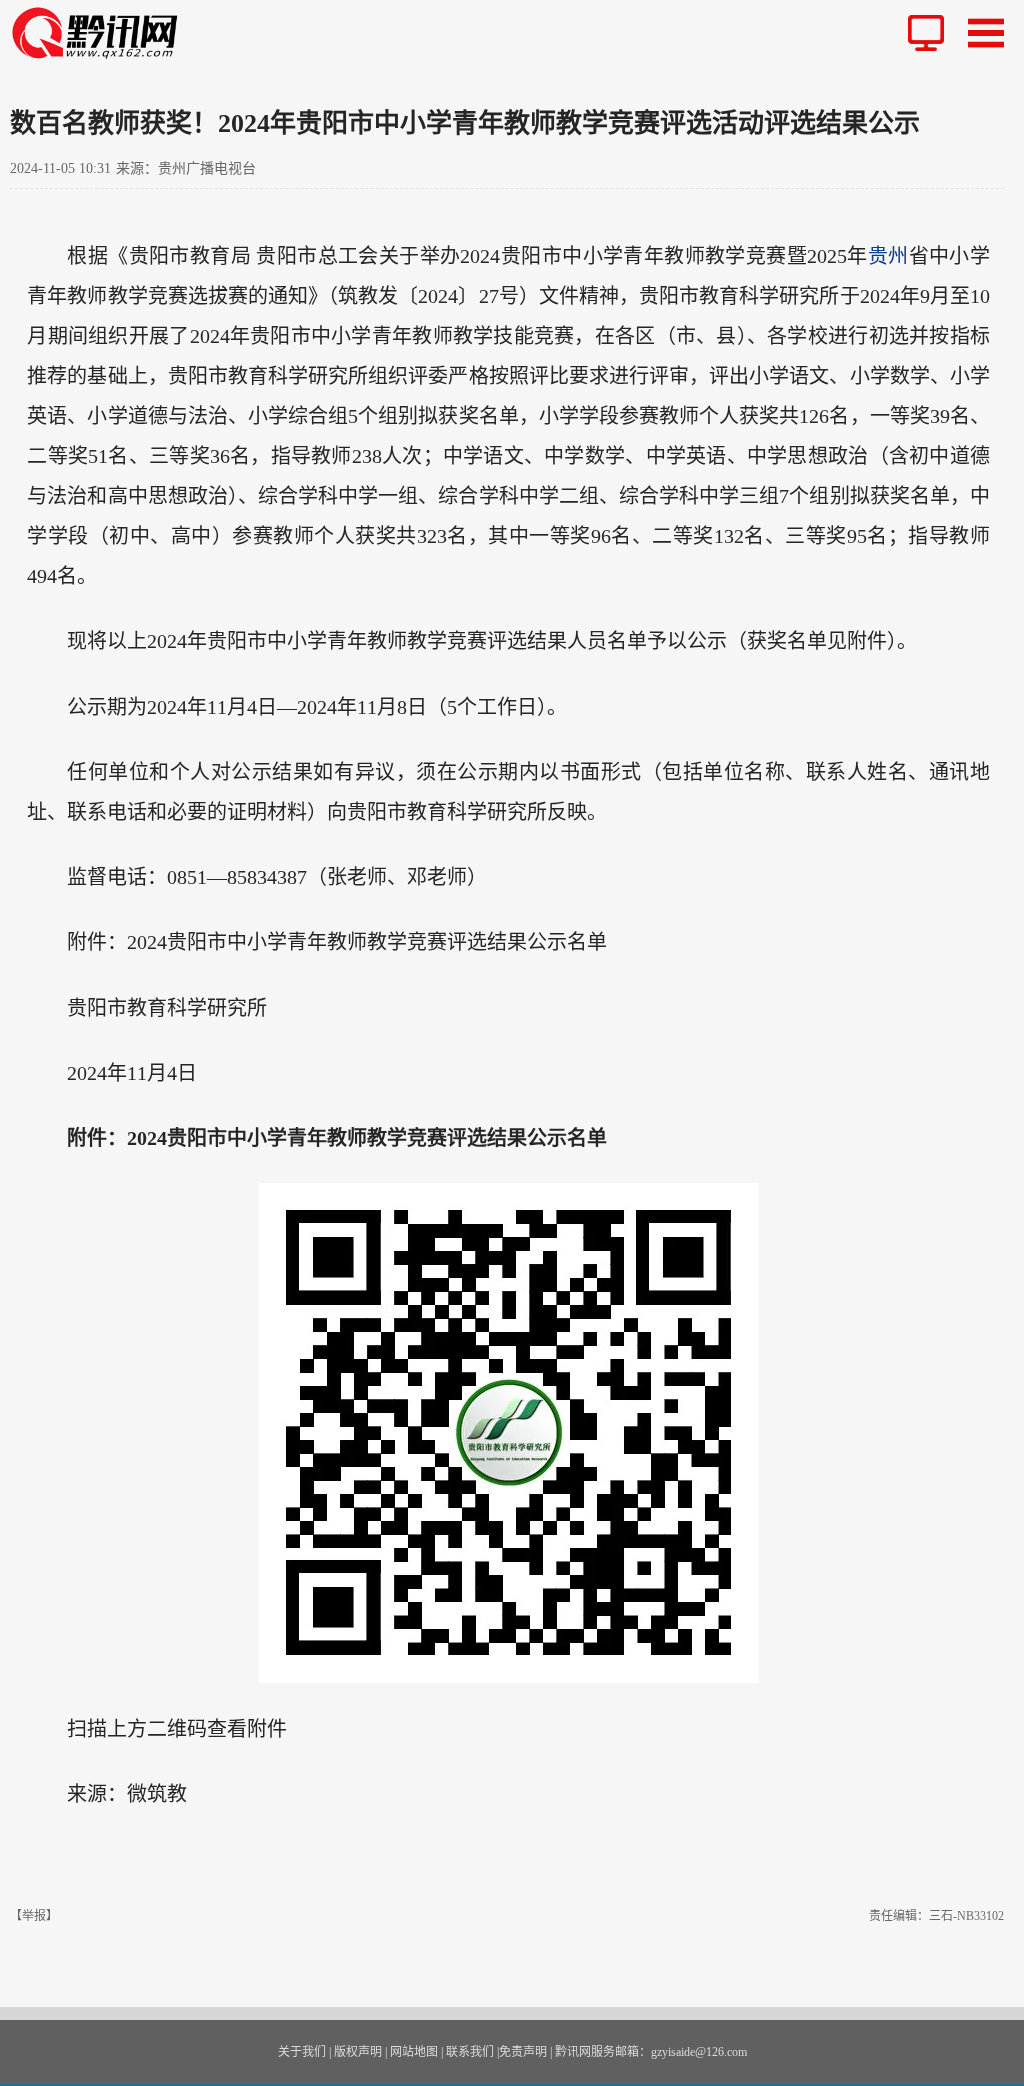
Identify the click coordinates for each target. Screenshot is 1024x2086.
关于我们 (302, 2052)
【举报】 (34, 1916)
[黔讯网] (102, 32)
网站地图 (414, 2052)
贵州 (888, 256)
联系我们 (470, 2052)
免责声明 (523, 2052)
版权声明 (358, 2052)
